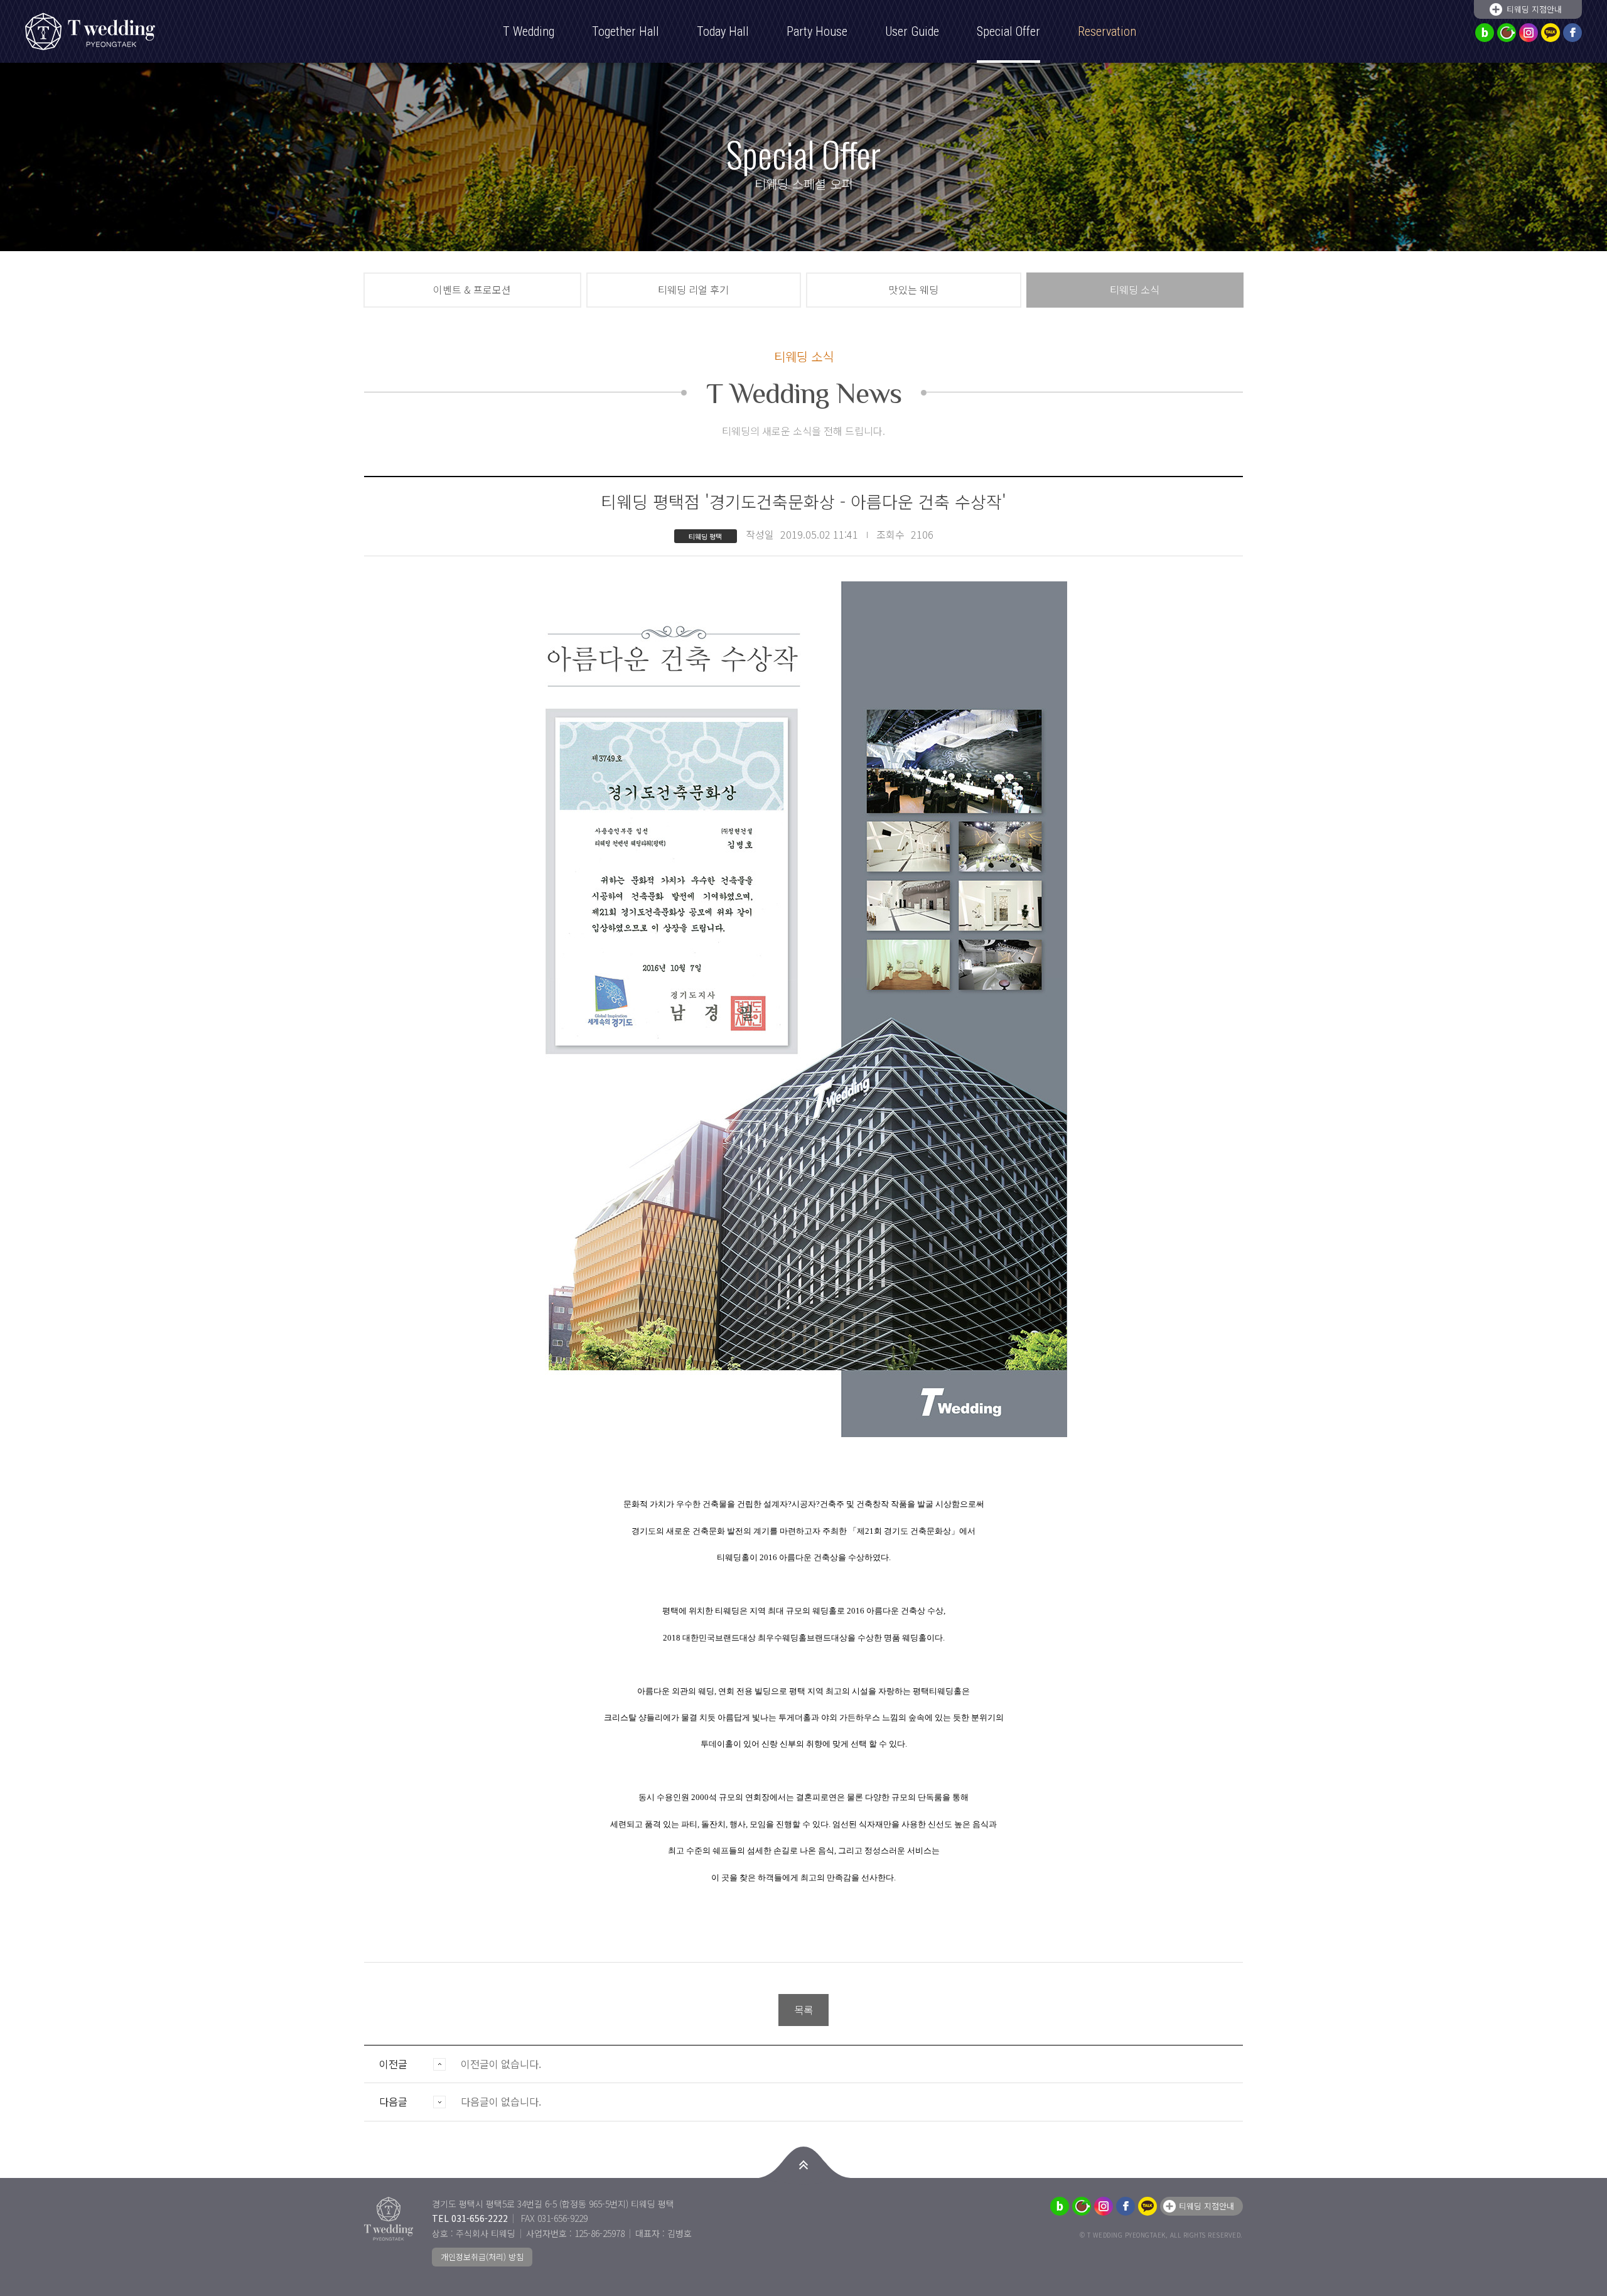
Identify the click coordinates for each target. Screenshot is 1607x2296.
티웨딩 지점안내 (1534, 9)
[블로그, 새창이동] (1485, 33)
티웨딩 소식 (1135, 289)
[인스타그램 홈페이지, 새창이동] (1529, 33)
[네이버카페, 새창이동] (1507, 33)
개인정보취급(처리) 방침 (482, 2257)
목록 (803, 2010)
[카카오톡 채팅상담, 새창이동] (1551, 33)
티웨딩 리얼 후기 (693, 289)
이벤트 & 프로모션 (472, 289)
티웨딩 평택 (97, 31)
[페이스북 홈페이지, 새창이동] (1572, 33)
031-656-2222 (480, 2218)
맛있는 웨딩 (914, 289)
